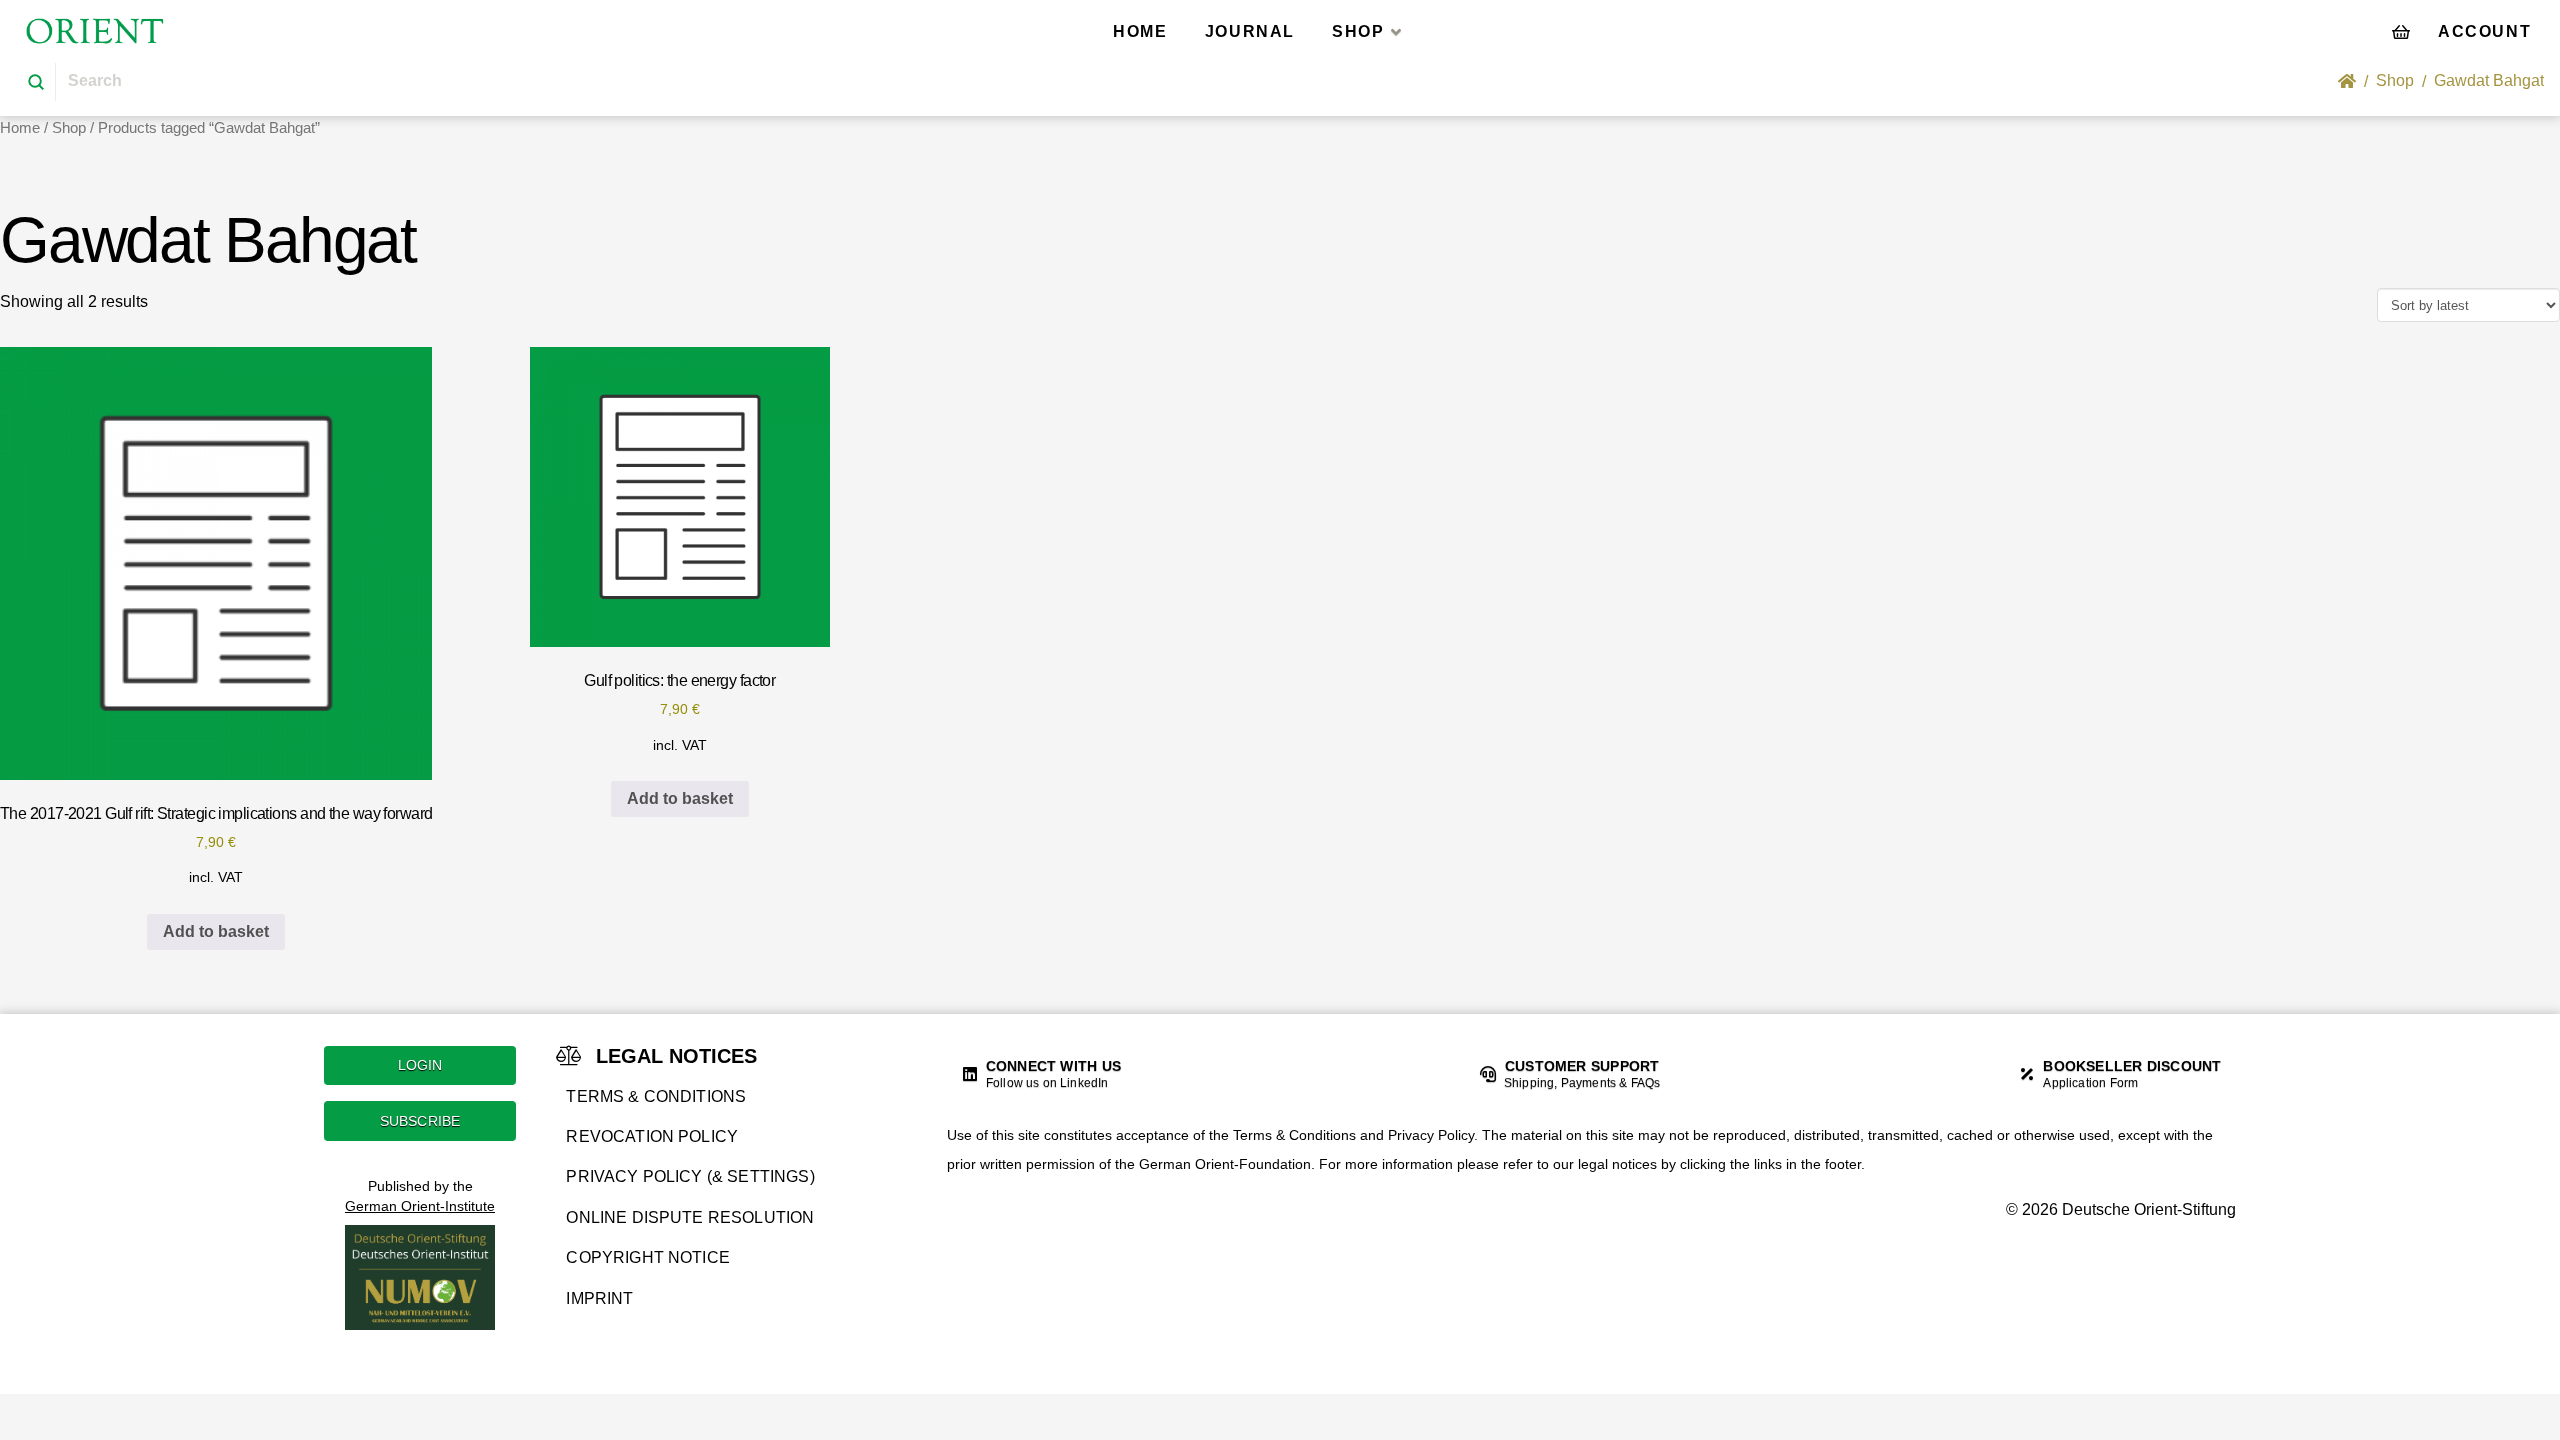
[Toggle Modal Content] (2401, 31)
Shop (69, 128)
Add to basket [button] (216, 931)
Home (20, 128)
